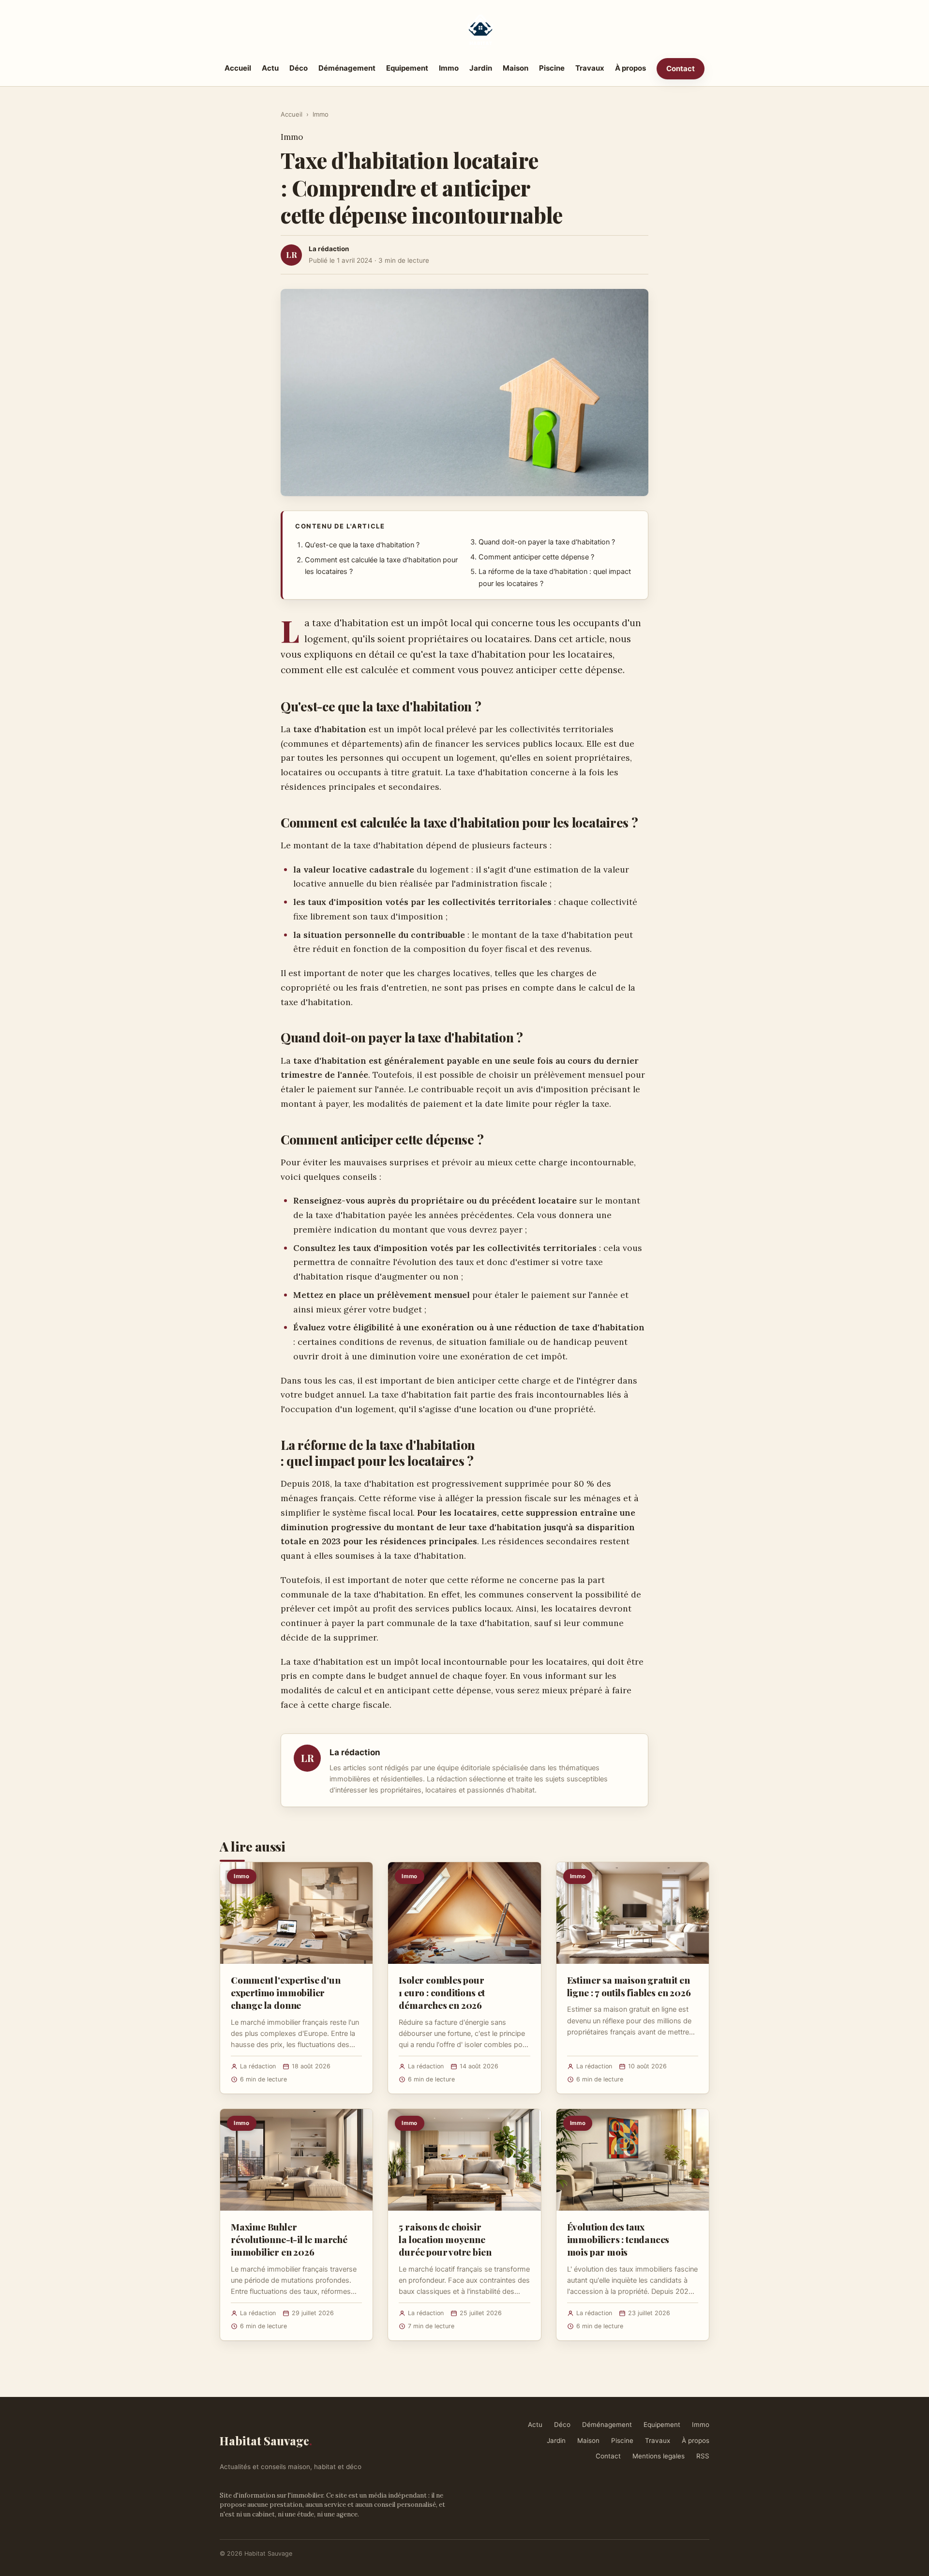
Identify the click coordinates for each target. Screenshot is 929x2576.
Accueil (238, 68)
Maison (516, 68)
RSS (703, 2456)
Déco (299, 68)
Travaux (590, 68)
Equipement (407, 68)
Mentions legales (659, 2456)
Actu (270, 68)
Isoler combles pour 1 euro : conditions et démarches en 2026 (442, 1992)
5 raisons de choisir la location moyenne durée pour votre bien (445, 2239)
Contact (681, 68)
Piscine (552, 68)
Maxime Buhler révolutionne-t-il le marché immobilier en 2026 (289, 2239)
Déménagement (347, 68)
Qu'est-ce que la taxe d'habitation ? (362, 545)
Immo (449, 68)
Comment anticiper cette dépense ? (536, 557)
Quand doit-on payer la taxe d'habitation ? (547, 542)
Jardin (481, 68)
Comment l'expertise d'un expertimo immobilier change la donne (285, 1992)
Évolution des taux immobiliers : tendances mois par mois (618, 2239)
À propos (630, 68)
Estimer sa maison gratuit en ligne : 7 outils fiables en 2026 (629, 1986)
